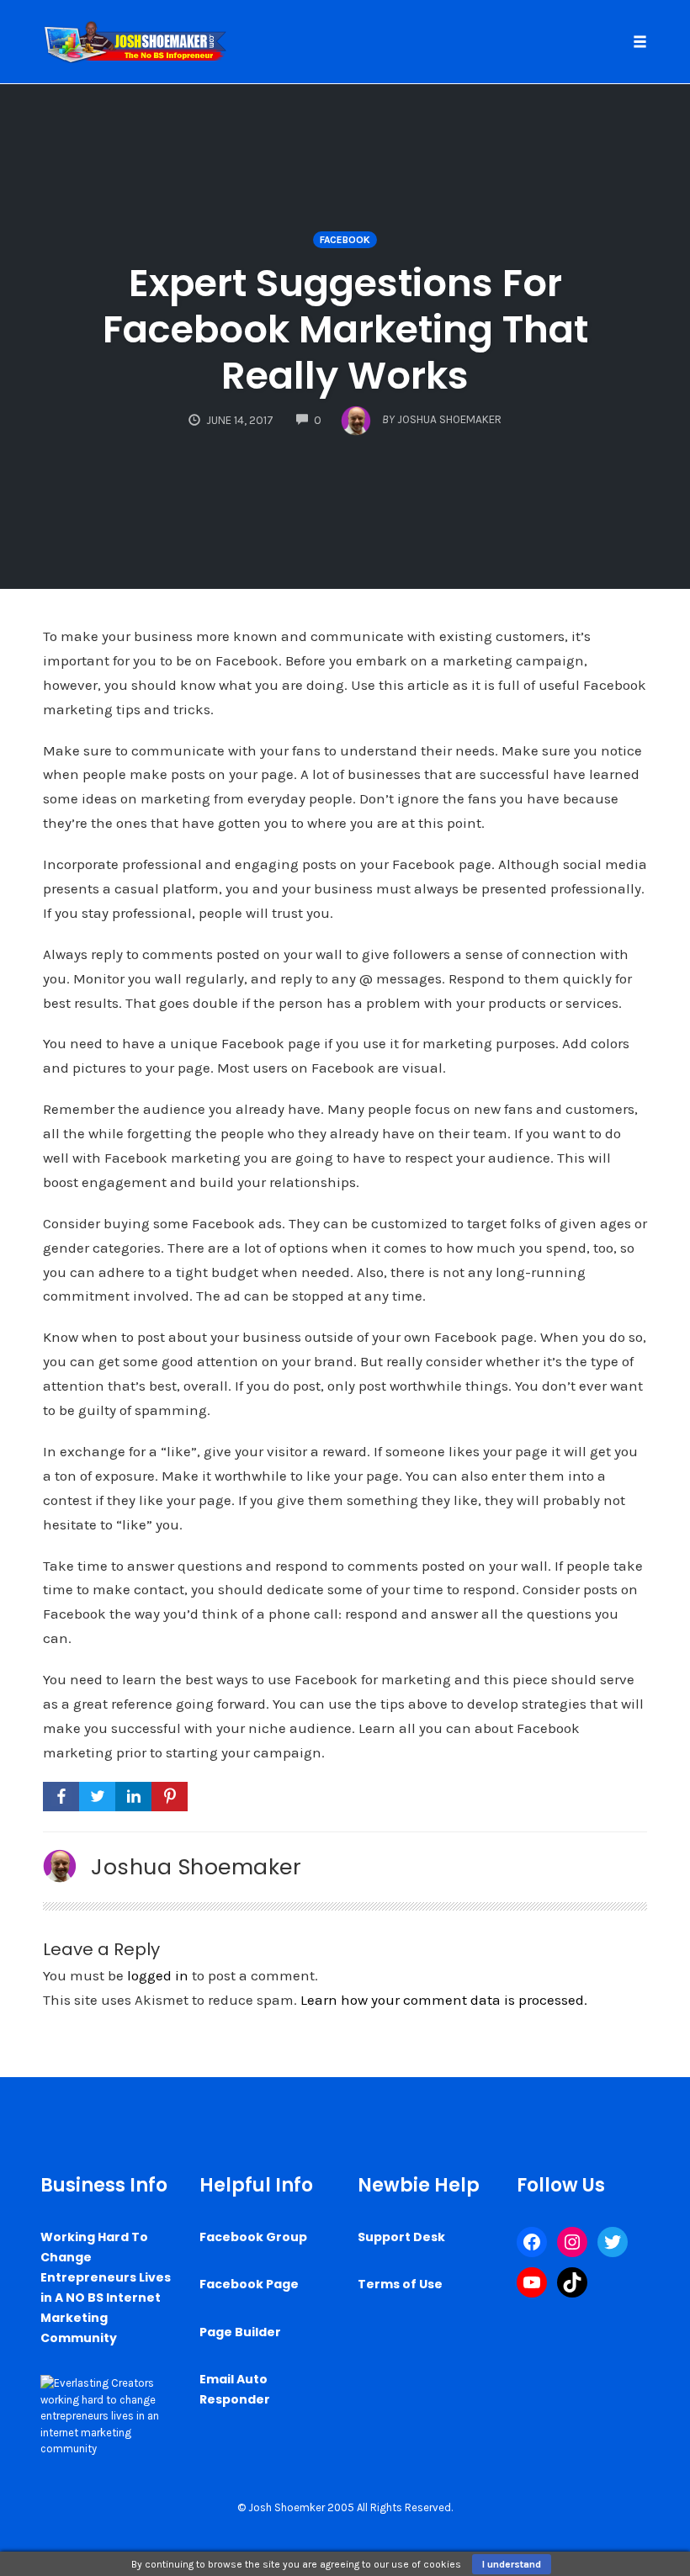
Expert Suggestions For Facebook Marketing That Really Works (345, 329)
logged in (158, 1975)
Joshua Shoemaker (196, 1867)
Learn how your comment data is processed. (444, 2000)
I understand (512, 2564)
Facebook (345, 240)
